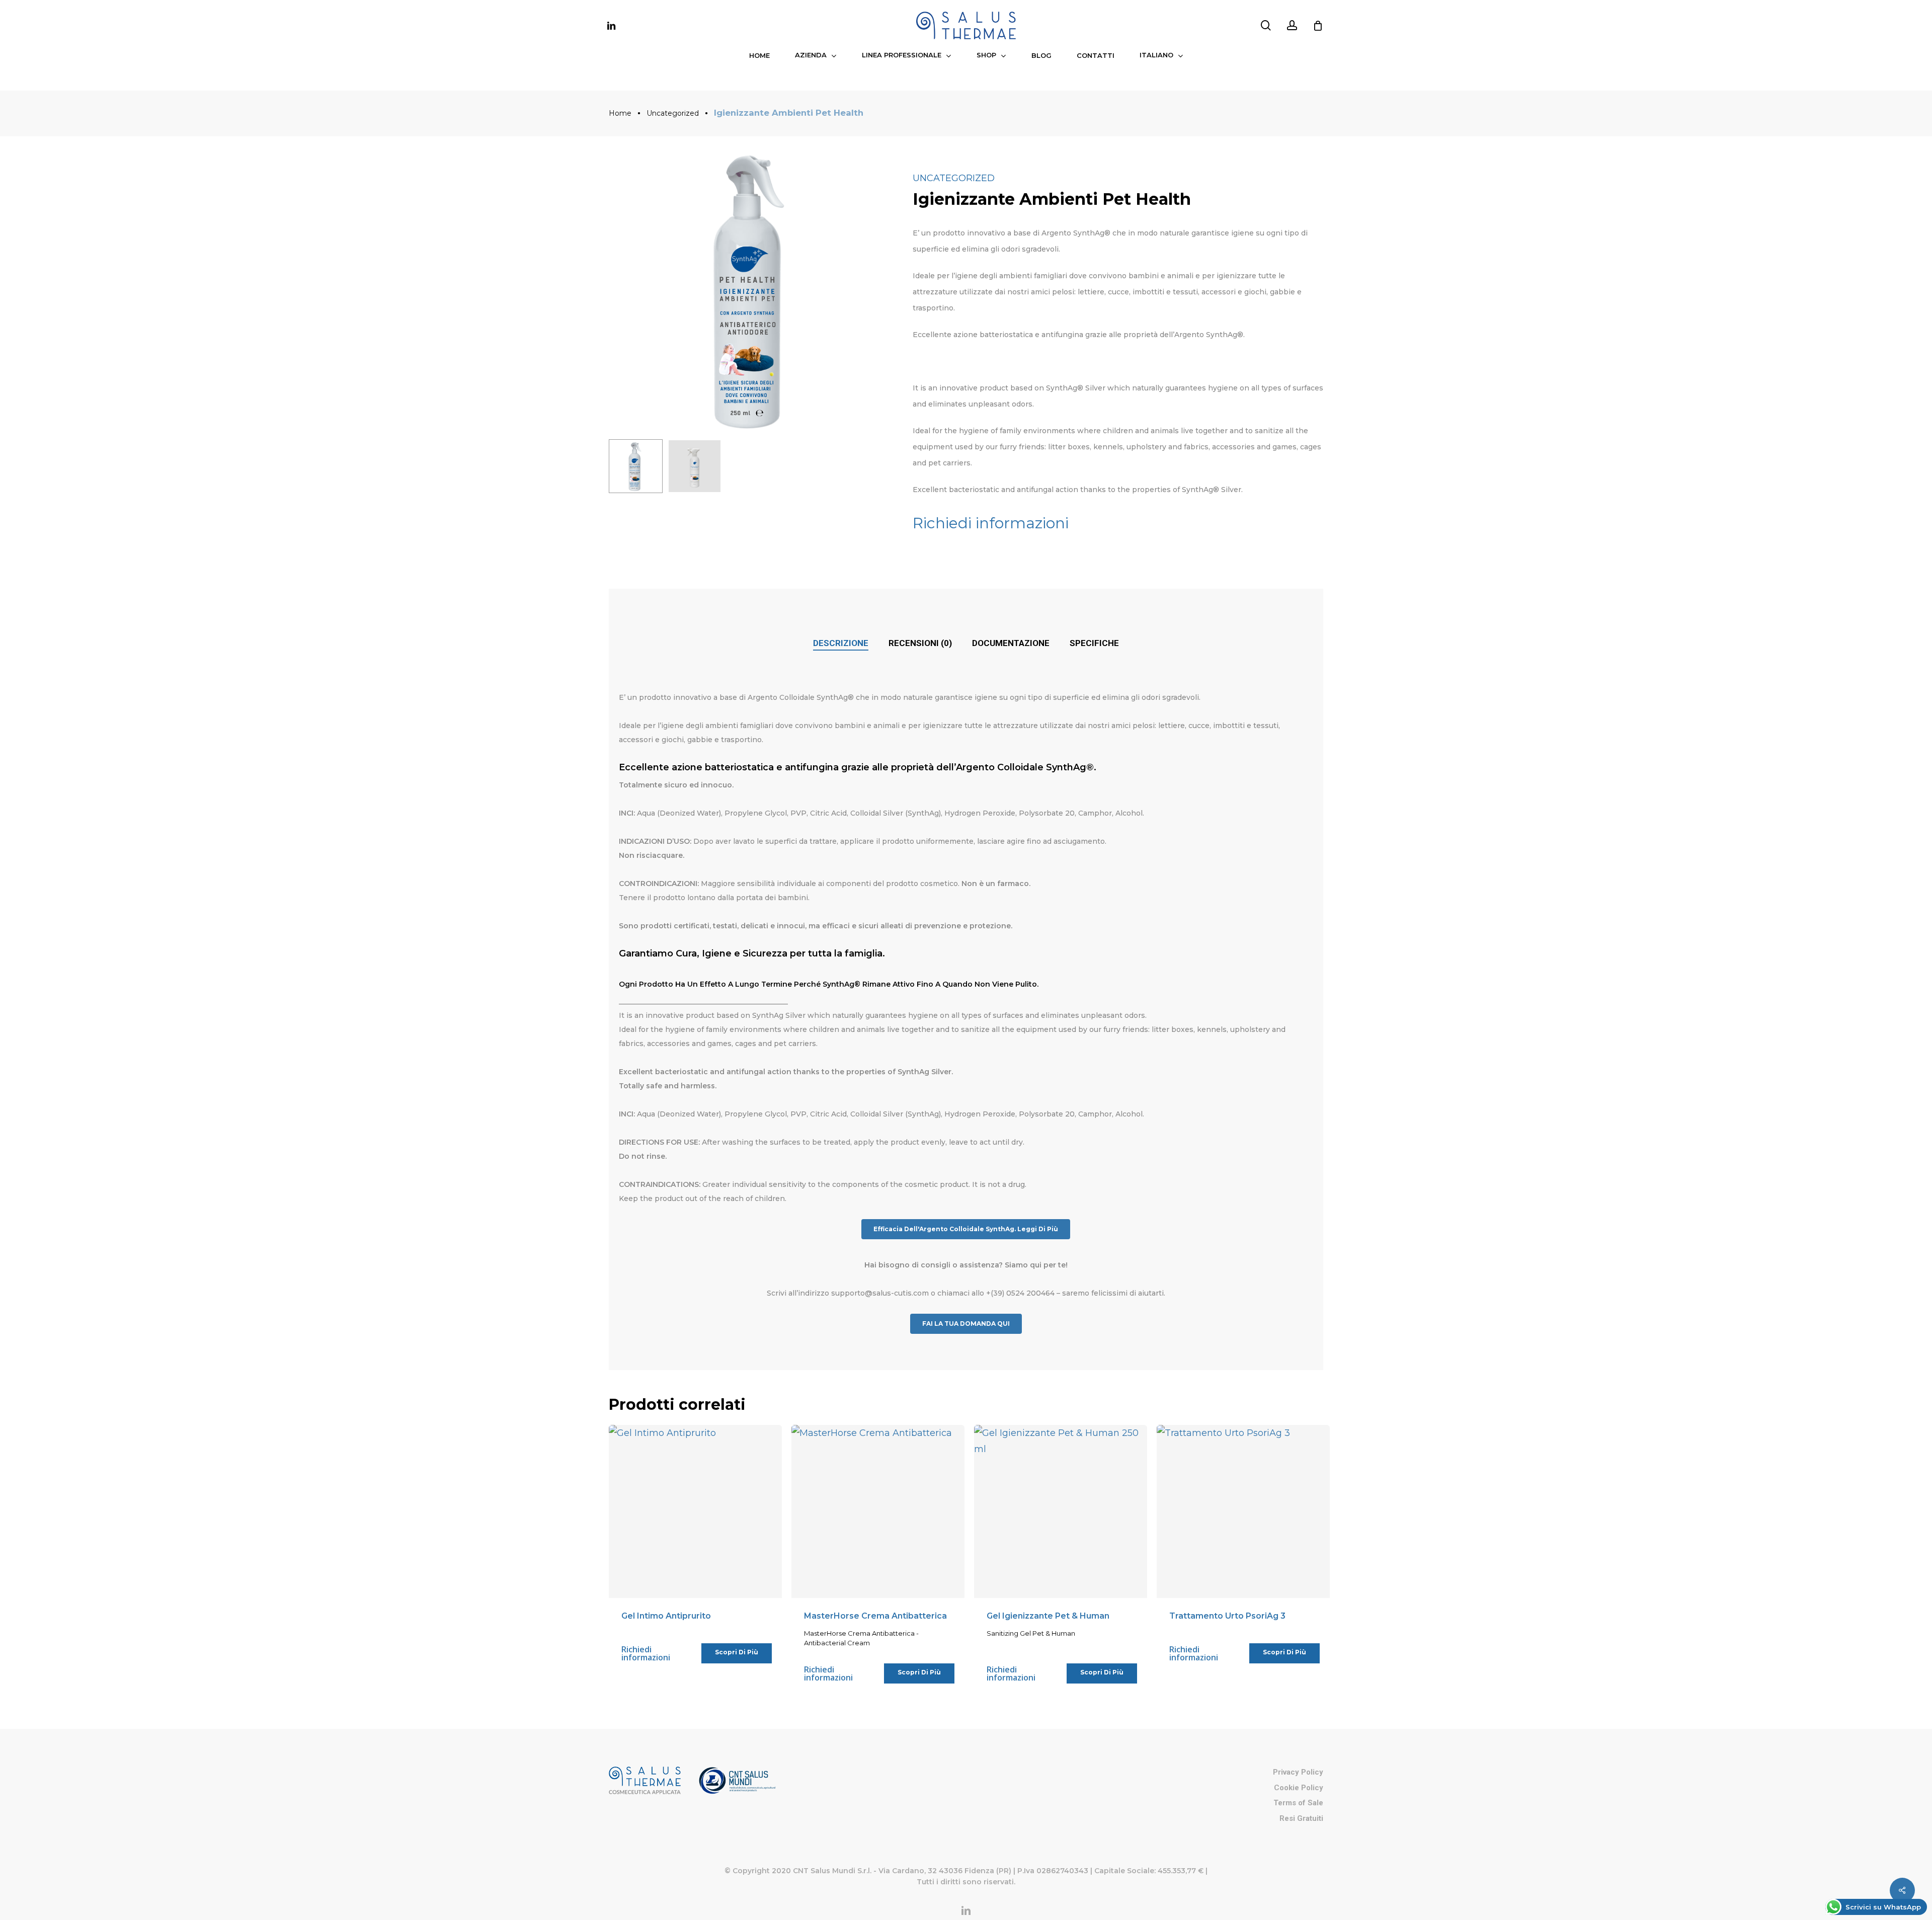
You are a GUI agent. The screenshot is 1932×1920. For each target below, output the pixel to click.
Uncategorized (673, 113)
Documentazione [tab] (1011, 643)
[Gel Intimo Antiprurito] (695, 1511)
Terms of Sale (1298, 1803)
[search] (1266, 25)
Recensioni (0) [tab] (920, 643)
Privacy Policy (1298, 1772)
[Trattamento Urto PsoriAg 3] (1243, 1511)
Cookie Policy (1299, 1788)
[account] (1292, 25)
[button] (966, 1229)
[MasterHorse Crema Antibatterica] (878, 1511)
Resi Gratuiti (1301, 1818)
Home (620, 113)
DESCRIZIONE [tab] (841, 643)
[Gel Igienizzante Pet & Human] (1061, 1511)
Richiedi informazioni (991, 523)
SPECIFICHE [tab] (1094, 643)
